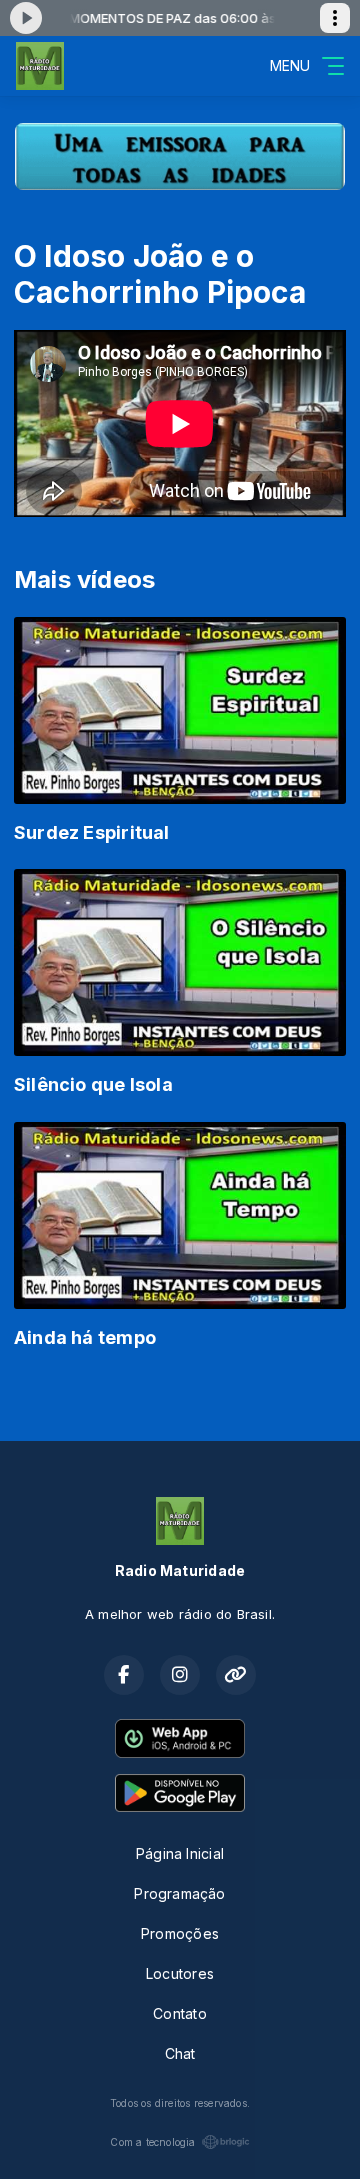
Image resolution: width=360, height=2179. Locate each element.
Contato (179, 2013)
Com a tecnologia (152, 2142)
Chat (180, 2053)
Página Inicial (180, 1853)
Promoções (180, 1933)
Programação (179, 1893)
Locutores (180, 1973)
